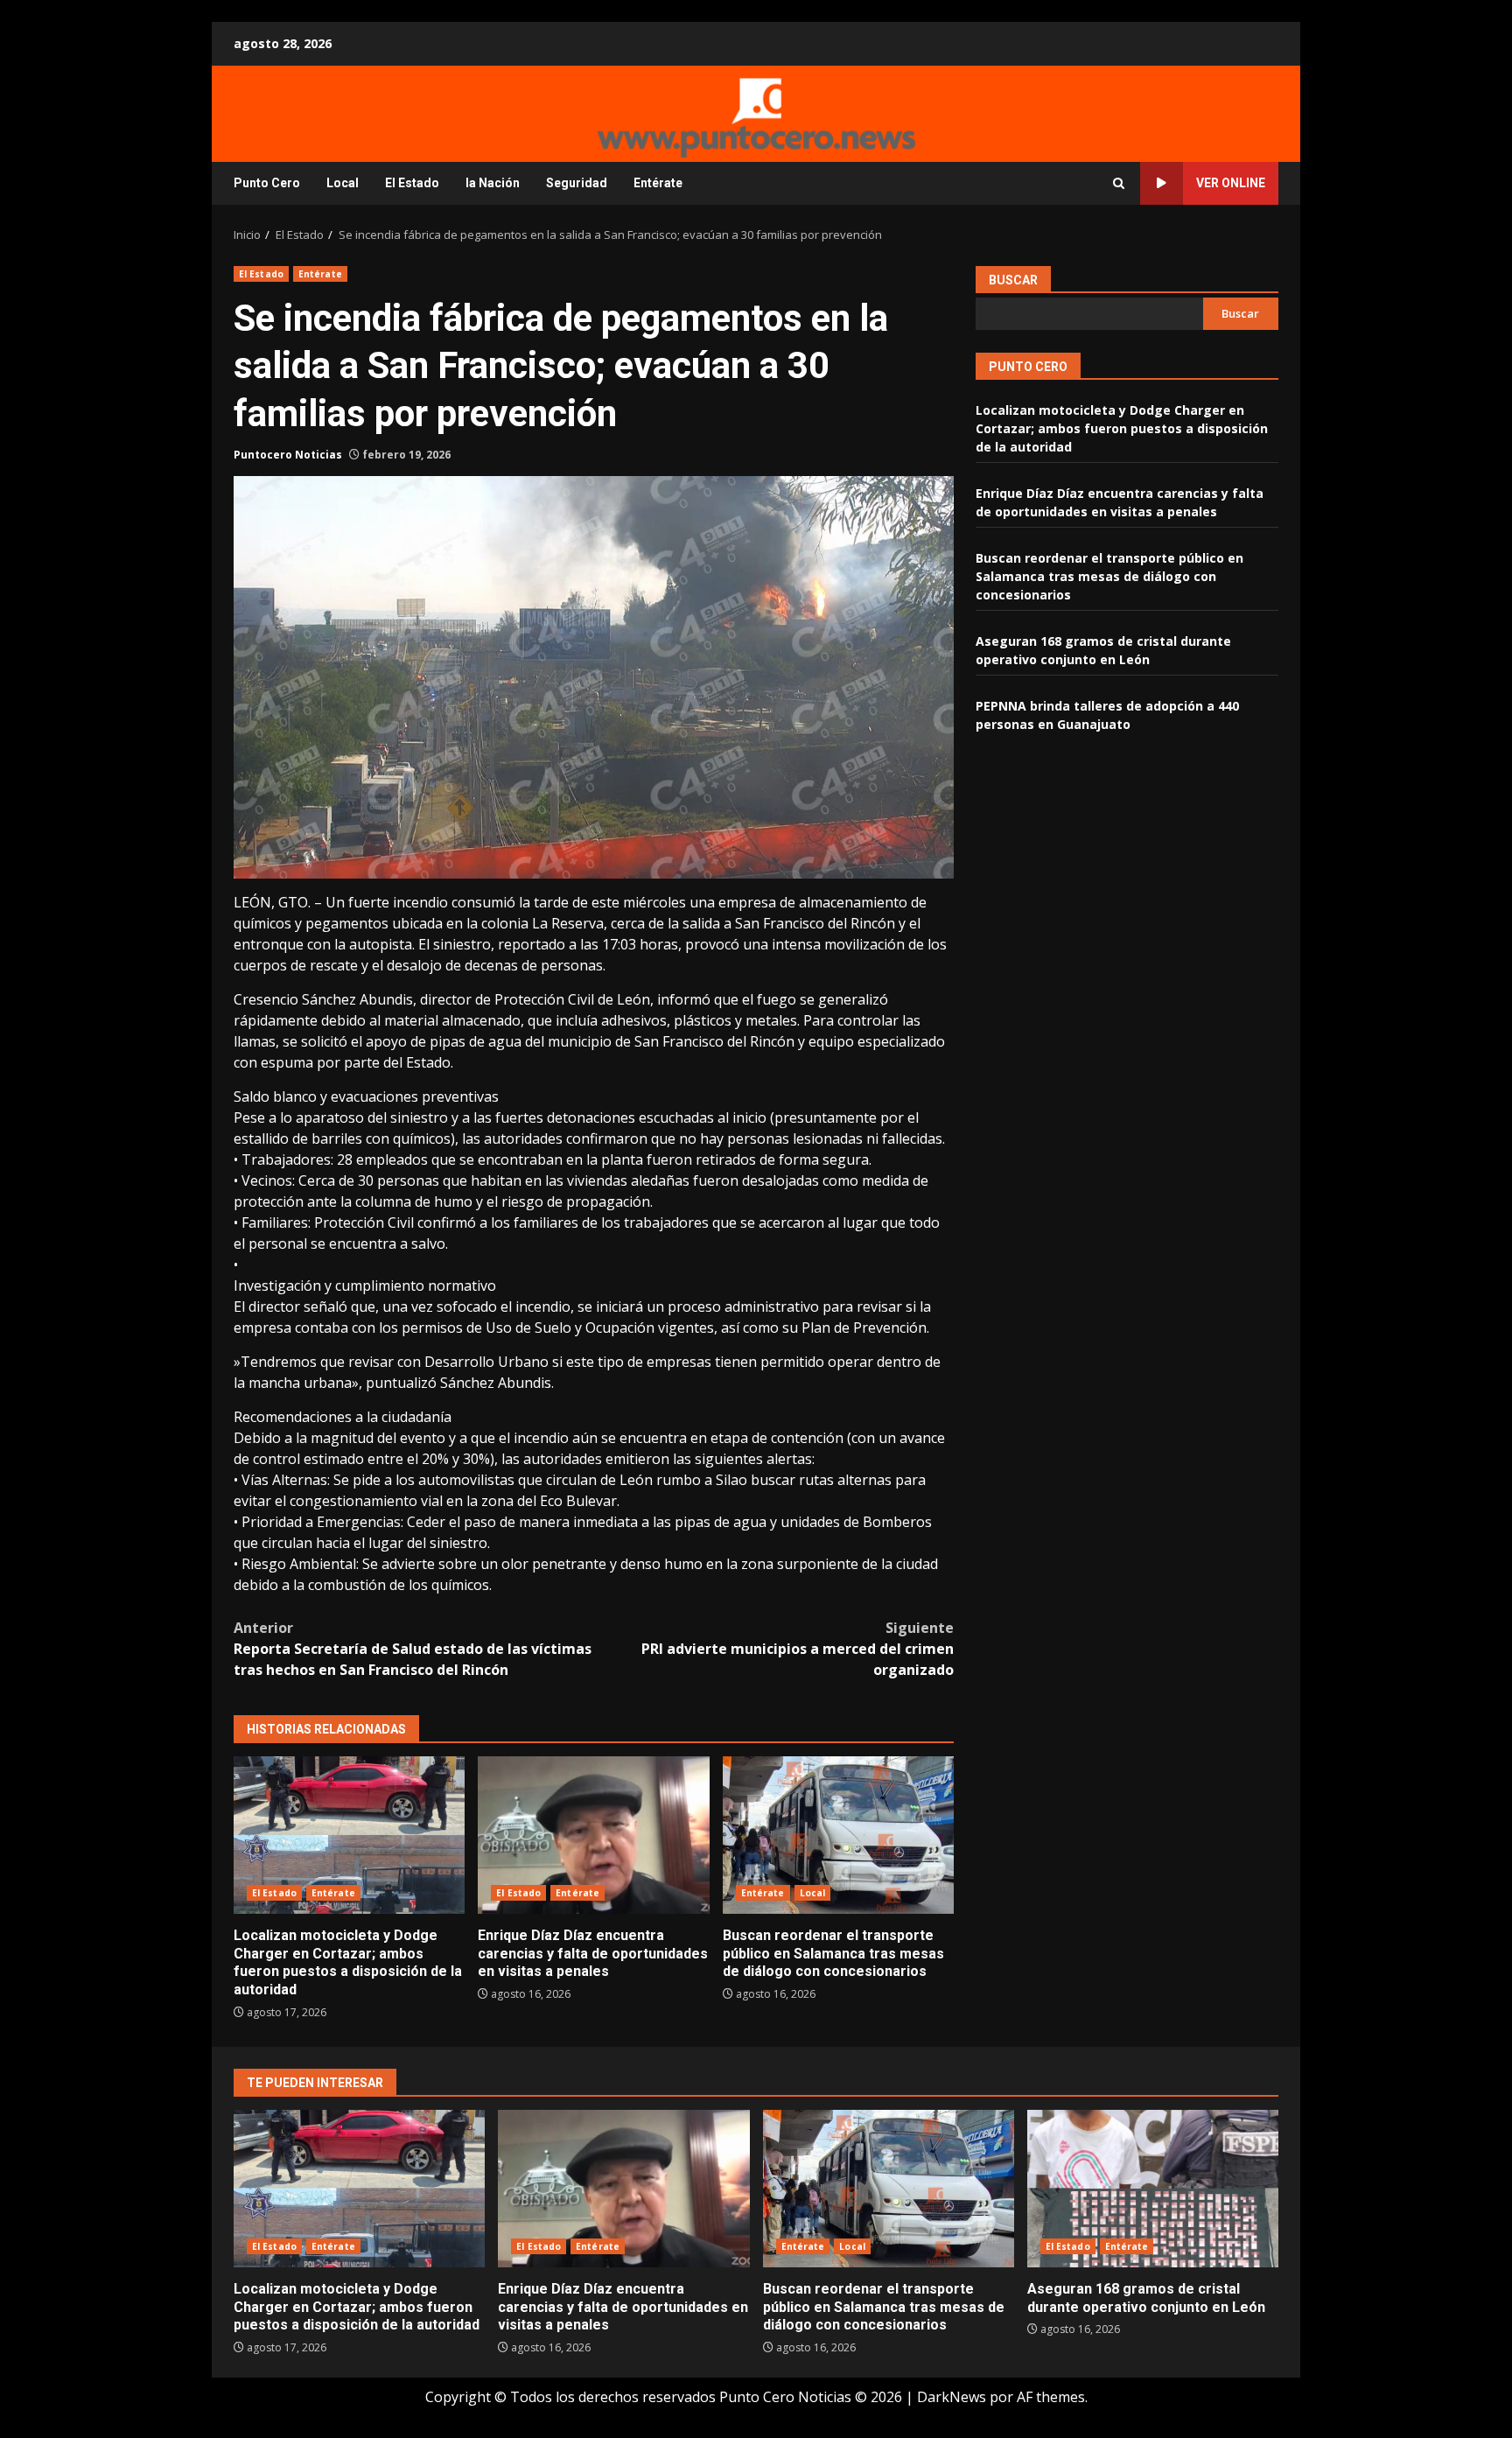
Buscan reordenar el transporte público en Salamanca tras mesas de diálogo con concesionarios (838, 1835)
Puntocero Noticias (288, 455)
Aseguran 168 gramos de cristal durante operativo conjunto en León (1153, 2189)
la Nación (493, 183)
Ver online (1231, 183)
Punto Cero (267, 183)
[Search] (1119, 183)
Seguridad (577, 183)
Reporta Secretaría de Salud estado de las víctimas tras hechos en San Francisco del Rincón (413, 1649)
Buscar (1013, 280)
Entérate (658, 183)
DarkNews (952, 2397)
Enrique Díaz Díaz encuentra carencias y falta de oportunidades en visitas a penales (593, 1835)
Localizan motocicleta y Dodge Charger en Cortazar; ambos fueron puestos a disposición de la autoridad (349, 1835)
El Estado (412, 183)
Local (343, 183)
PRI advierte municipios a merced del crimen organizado (798, 1649)
